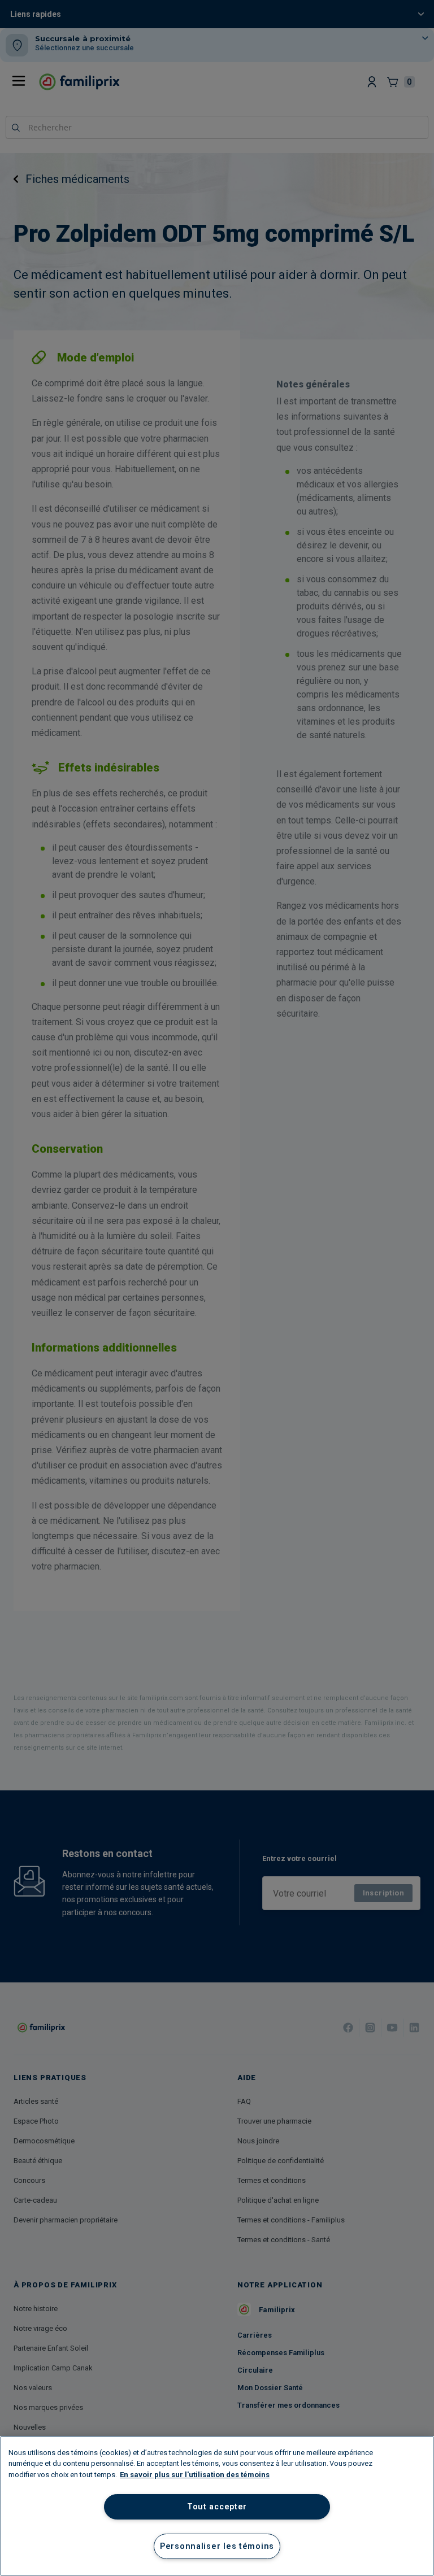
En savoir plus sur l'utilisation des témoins (195, 2475)
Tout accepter (217, 2507)
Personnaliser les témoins (217, 2546)
